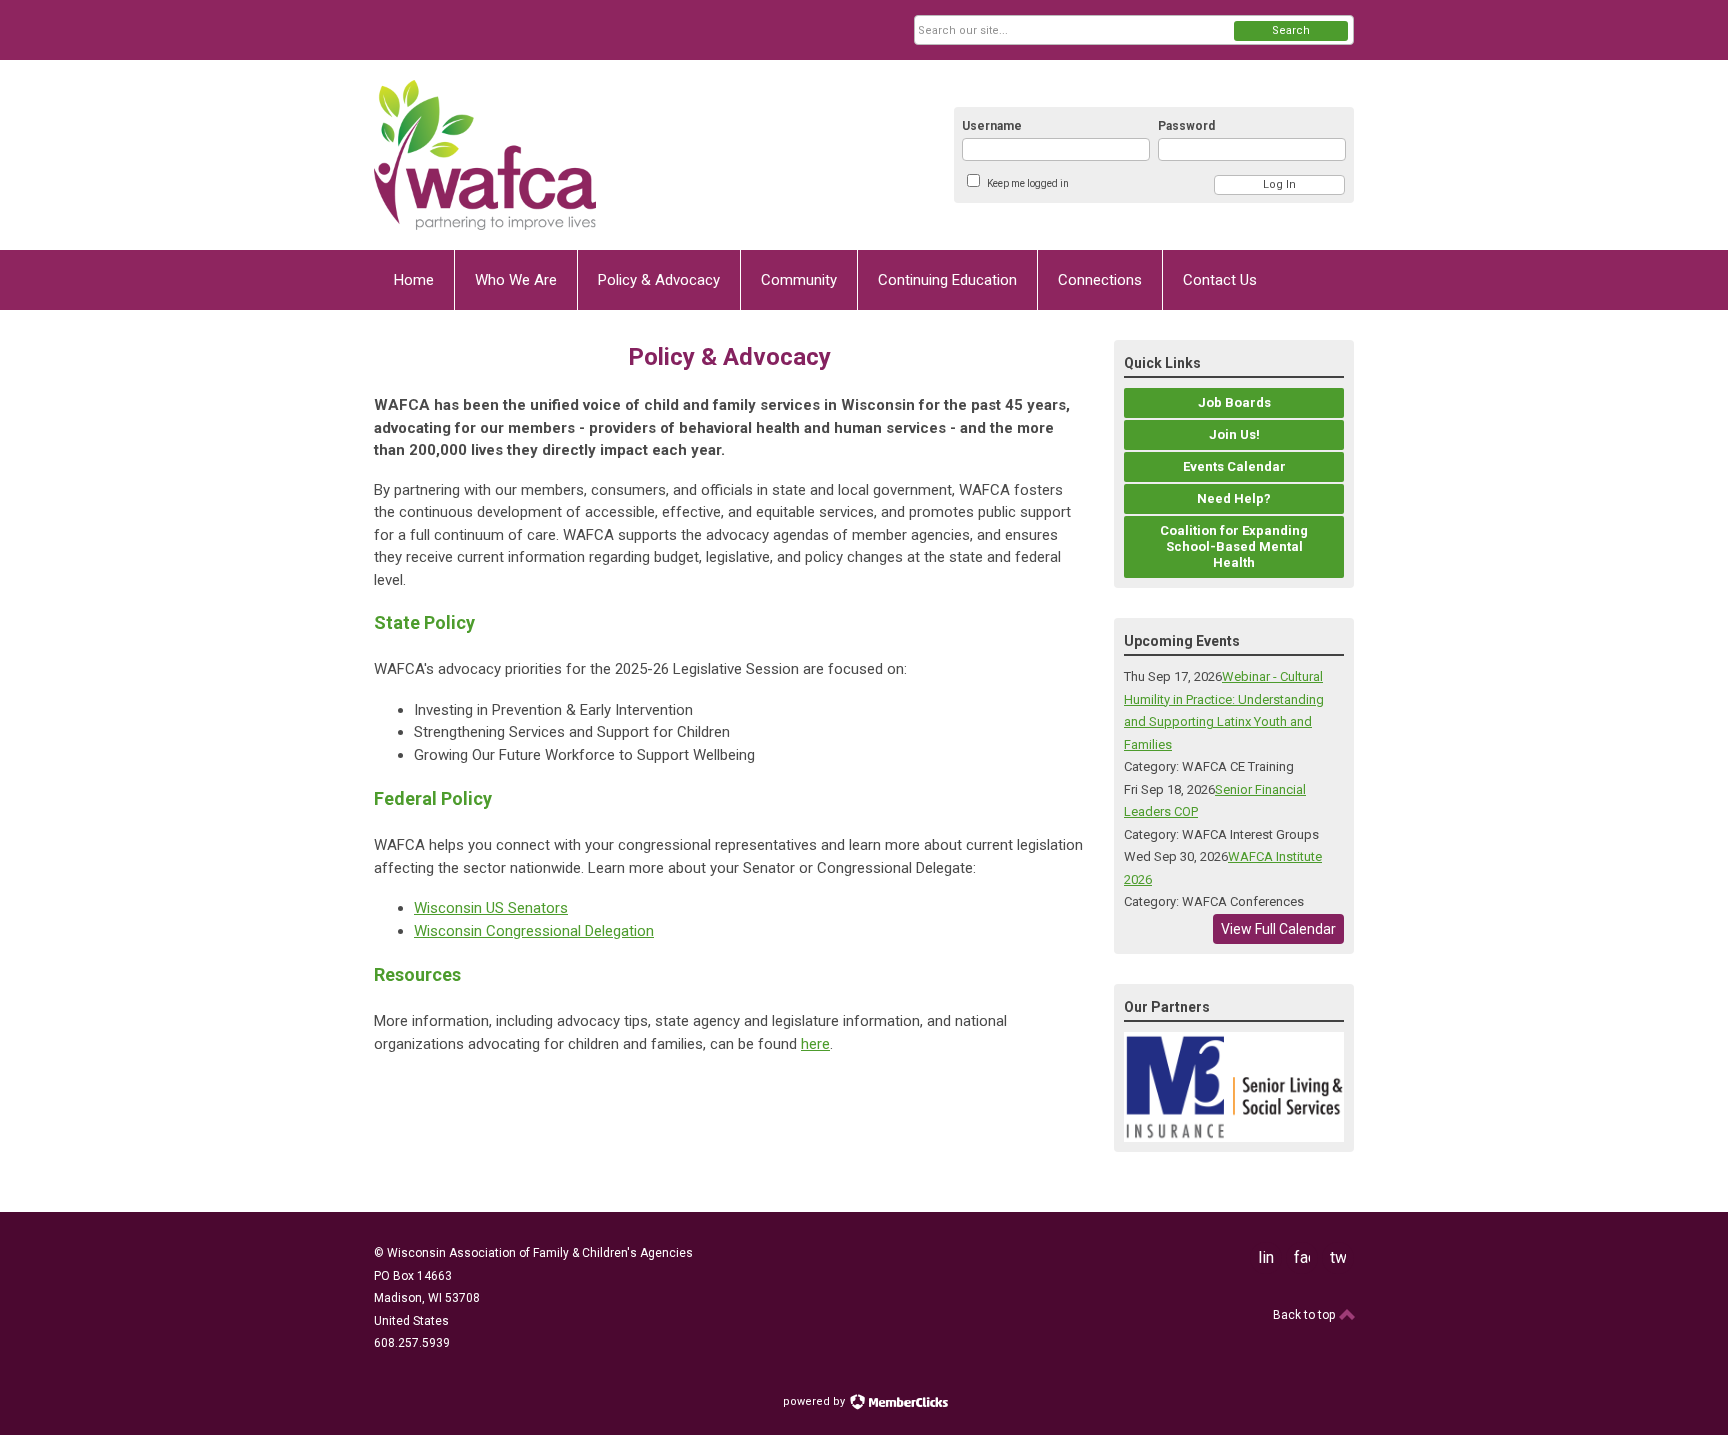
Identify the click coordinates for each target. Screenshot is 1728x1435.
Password (1186, 126)
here (815, 1044)
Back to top (1305, 1315)
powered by (815, 1401)
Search (1291, 30)
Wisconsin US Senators (491, 908)
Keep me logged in (1028, 183)
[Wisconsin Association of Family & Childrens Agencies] (570, 155)
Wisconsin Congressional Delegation (534, 931)
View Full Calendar (1278, 929)
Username (992, 126)
